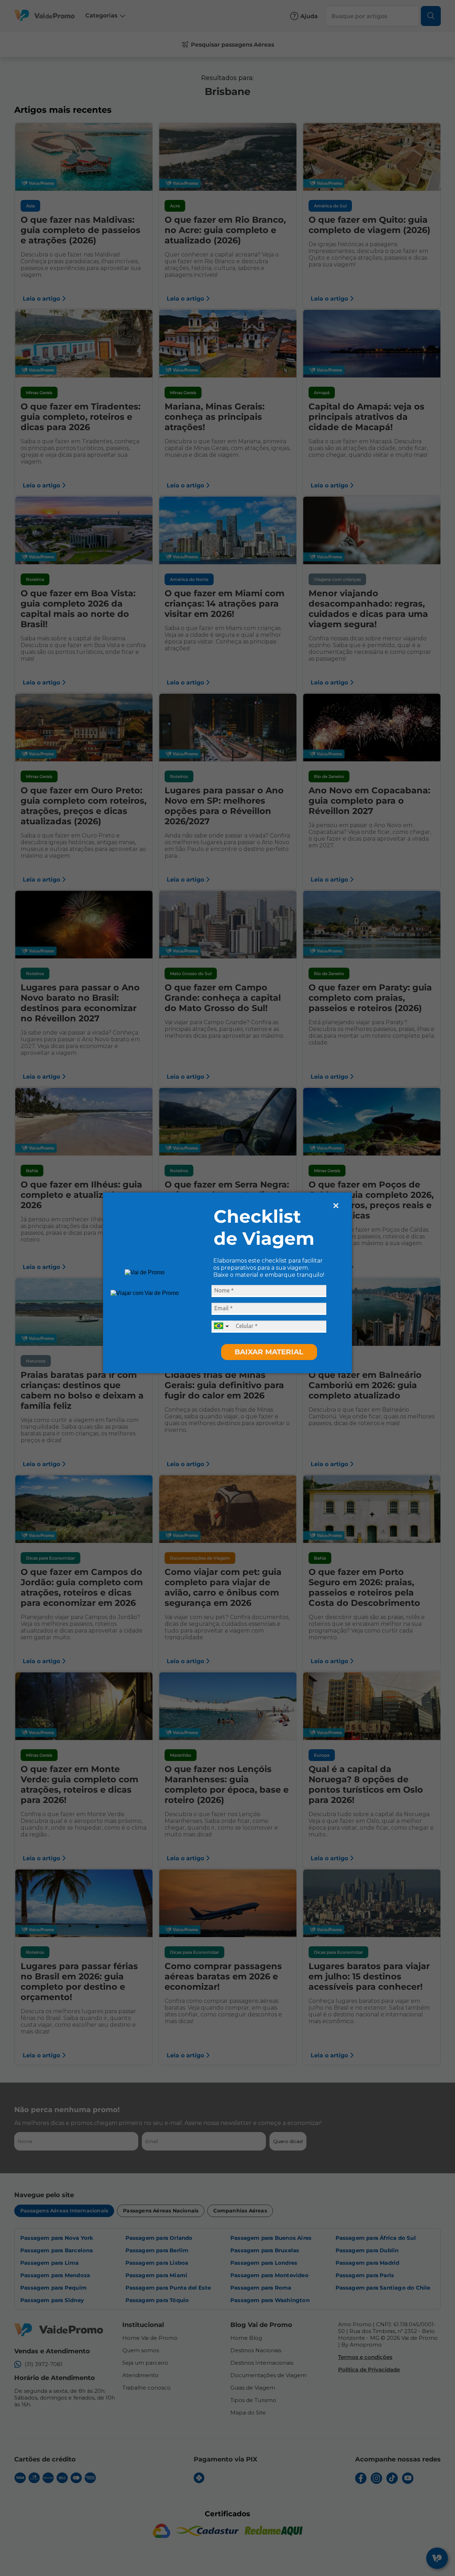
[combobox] (222, 1327)
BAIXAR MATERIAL (269, 1352)
